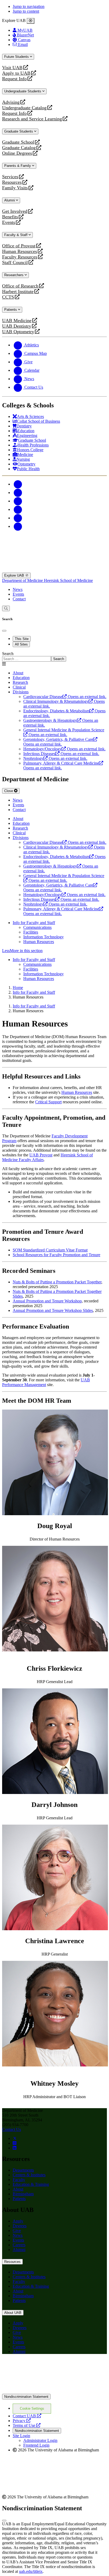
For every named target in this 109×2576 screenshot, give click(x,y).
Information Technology (44, 937)
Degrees (20, 2226)
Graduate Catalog (19, 148)
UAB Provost (41, 1155)
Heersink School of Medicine (68, 580)
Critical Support (48, 1102)
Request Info (14, 79)
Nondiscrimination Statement (26, 2397)
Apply (18, 2221)
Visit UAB (12, 68)
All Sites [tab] (21, 644)
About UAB (13, 2313)
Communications (37, 927)
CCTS (9, 297)
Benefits (10, 217)
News (18, 589)
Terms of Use (27, 2425)
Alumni (10, 200)
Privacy (22, 2421)
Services (10, 177)
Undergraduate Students (23, 91)
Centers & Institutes (29, 2175)
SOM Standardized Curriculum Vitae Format (50, 1250)
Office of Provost (19, 246)
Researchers (14, 275)
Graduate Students (19, 131)
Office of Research (20, 286)
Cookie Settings (32, 2408)
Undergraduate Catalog (24, 108)
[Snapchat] (18, 518)
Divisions (21, 692)
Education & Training (31, 2184)
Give (17, 2231)
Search (8, 654)
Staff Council (15, 263)
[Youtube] (18, 509)
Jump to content (26, 11)
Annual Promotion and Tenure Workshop (47, 1301)
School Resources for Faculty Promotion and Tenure (56, 1255)
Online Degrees (17, 153)
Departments (23, 2170)
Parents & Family (18, 166)
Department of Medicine (23, 580)
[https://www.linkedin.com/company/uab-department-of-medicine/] (15, 2148)
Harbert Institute (18, 292)
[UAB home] (54, 544)
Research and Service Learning (32, 119)
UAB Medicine (17, 321)
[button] (54, 951)
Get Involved (15, 211)
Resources (12, 182)
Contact (19, 599)
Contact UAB (27, 2416)
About (18, 2189)
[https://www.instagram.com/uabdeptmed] (15, 2143)
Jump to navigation (29, 6)
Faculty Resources (20, 257)
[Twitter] (18, 493)
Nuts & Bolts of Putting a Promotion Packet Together (57, 1282)
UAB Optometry (18, 332)
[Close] (31, 21)
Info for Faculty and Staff (34, 923)
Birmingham (23, 2194)
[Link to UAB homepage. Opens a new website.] (54, 2391)
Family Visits (15, 188)
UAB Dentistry (17, 326)
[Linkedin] (18, 526)
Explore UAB (15, 575)
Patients (11, 310)
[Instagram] (18, 501)
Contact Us (12, 2129)
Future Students (17, 57)
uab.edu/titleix (31, 2571)
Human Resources (20, 251)
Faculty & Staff (16, 235)
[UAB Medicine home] (54, 570)
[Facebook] (18, 484)
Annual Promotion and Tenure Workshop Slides (53, 1310)
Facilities (31, 932)
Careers (19, 2245)
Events (9, 222)
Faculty (19, 2180)
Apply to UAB (16, 73)
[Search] (6, 608)
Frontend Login (36, 2445)
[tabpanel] (54, 656)
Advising (11, 102)
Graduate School (18, 142)
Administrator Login (40, 2440)
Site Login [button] (21, 2436)
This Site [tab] (22, 639)
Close (9, 791)
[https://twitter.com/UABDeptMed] (15, 2138)
